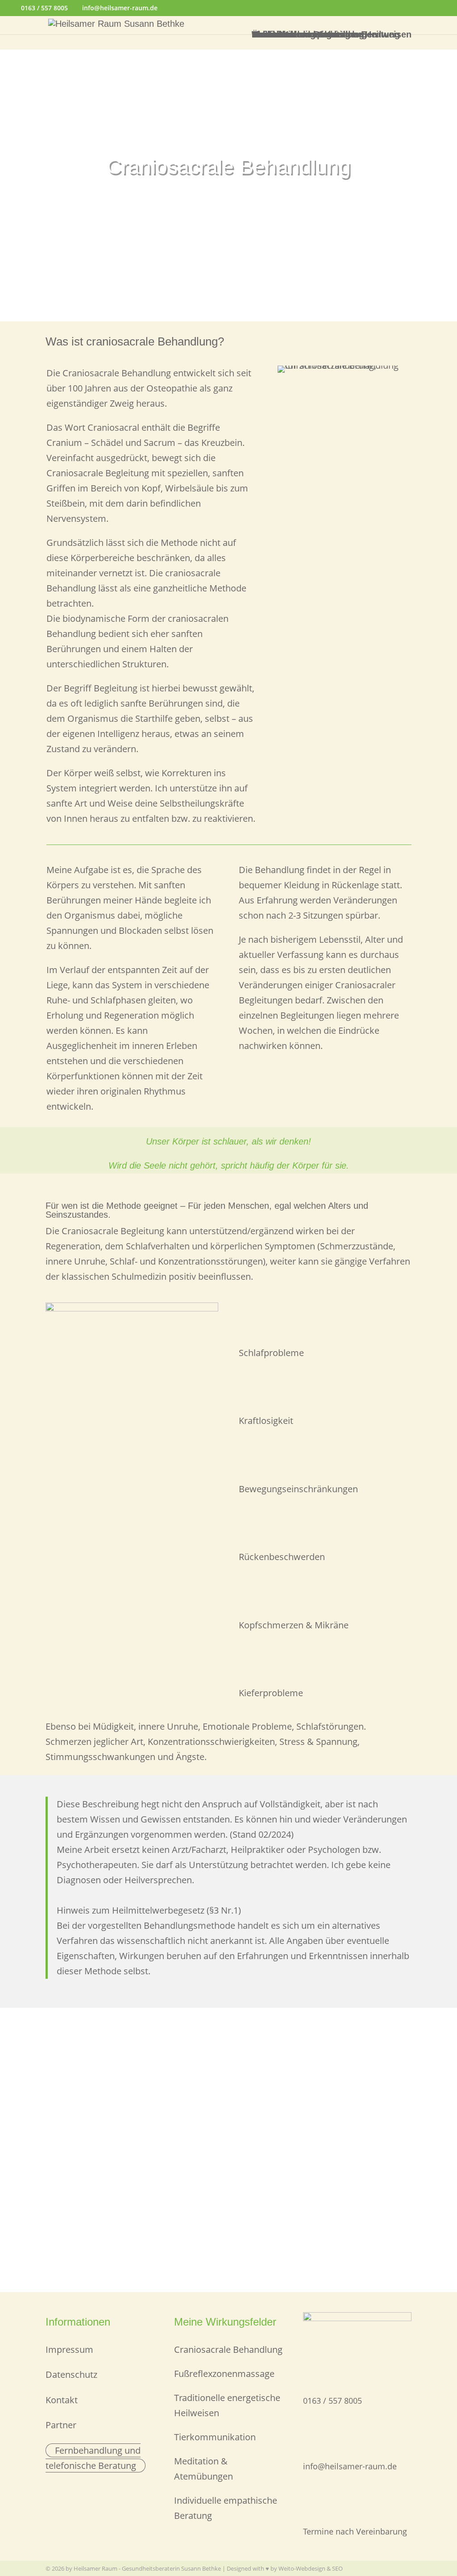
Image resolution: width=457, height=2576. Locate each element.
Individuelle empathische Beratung (326, 34)
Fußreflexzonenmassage (224, 2374)
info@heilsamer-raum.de (350, 2466)
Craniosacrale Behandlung (228, 2349)
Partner (61, 2425)
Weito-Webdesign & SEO (311, 2568)
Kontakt (268, 34)
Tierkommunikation (215, 2437)
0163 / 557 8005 (44, 8)
